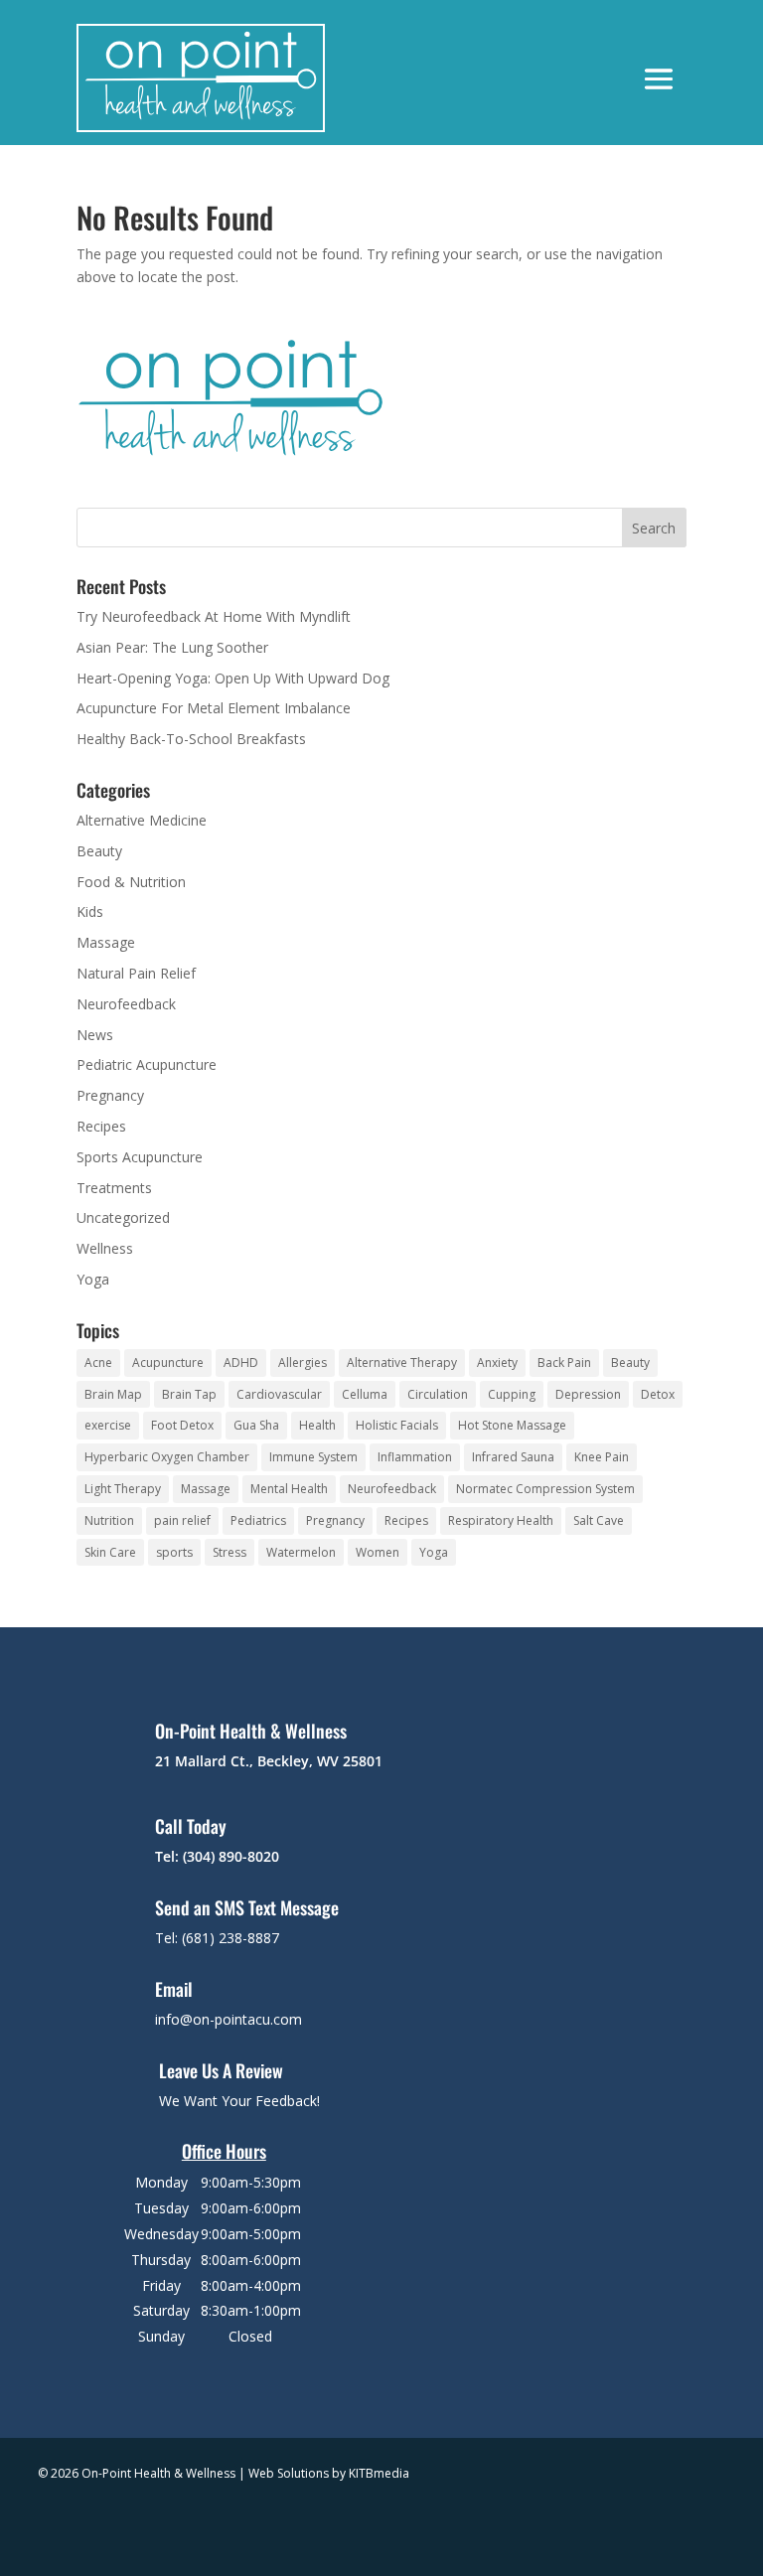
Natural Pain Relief (136, 973)
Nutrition (109, 1520)
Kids (90, 911)
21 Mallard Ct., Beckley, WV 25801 (269, 1761)
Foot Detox (182, 1425)
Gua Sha (256, 1425)
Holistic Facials (397, 1425)
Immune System (313, 1457)
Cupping (512, 1394)
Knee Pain (602, 1457)
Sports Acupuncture (140, 1157)
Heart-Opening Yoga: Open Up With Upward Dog (233, 678)
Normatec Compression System (545, 1489)
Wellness (105, 1248)
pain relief (182, 1520)
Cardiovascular (279, 1394)
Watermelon (301, 1552)
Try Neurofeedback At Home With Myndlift (214, 616)
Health (317, 1425)
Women (378, 1552)
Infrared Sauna (513, 1457)
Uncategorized (123, 1217)
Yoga (93, 1279)
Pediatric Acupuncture (147, 1064)
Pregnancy (110, 1095)
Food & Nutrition (131, 882)
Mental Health (289, 1489)
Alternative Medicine (142, 820)
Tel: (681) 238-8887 (217, 1938)
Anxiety (497, 1363)
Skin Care (110, 1552)
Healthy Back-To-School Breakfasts (191, 739)
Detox (658, 1394)
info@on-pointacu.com (229, 2019)
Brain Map (113, 1394)
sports (174, 1552)
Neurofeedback (126, 1004)
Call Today (191, 1826)
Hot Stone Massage (512, 1425)
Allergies (303, 1363)
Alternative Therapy (402, 1363)
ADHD (241, 1363)
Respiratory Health (501, 1520)
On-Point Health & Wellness (251, 1731)
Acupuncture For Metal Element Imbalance (214, 708)
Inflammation (415, 1457)
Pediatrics (258, 1520)
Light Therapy (123, 1489)
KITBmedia (379, 2473)
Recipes (101, 1126)
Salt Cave (599, 1520)
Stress (229, 1552)
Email (174, 1989)
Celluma (365, 1394)
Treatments (114, 1188)
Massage (106, 942)
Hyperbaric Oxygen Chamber (167, 1457)
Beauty (99, 851)
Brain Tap (189, 1394)
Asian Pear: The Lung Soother (172, 647)
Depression (588, 1394)
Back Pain (564, 1363)
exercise (108, 1425)
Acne (98, 1363)
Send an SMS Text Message (247, 1907)
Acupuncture (168, 1363)
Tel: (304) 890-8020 (217, 1856)
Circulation (438, 1394)
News (95, 1035)
